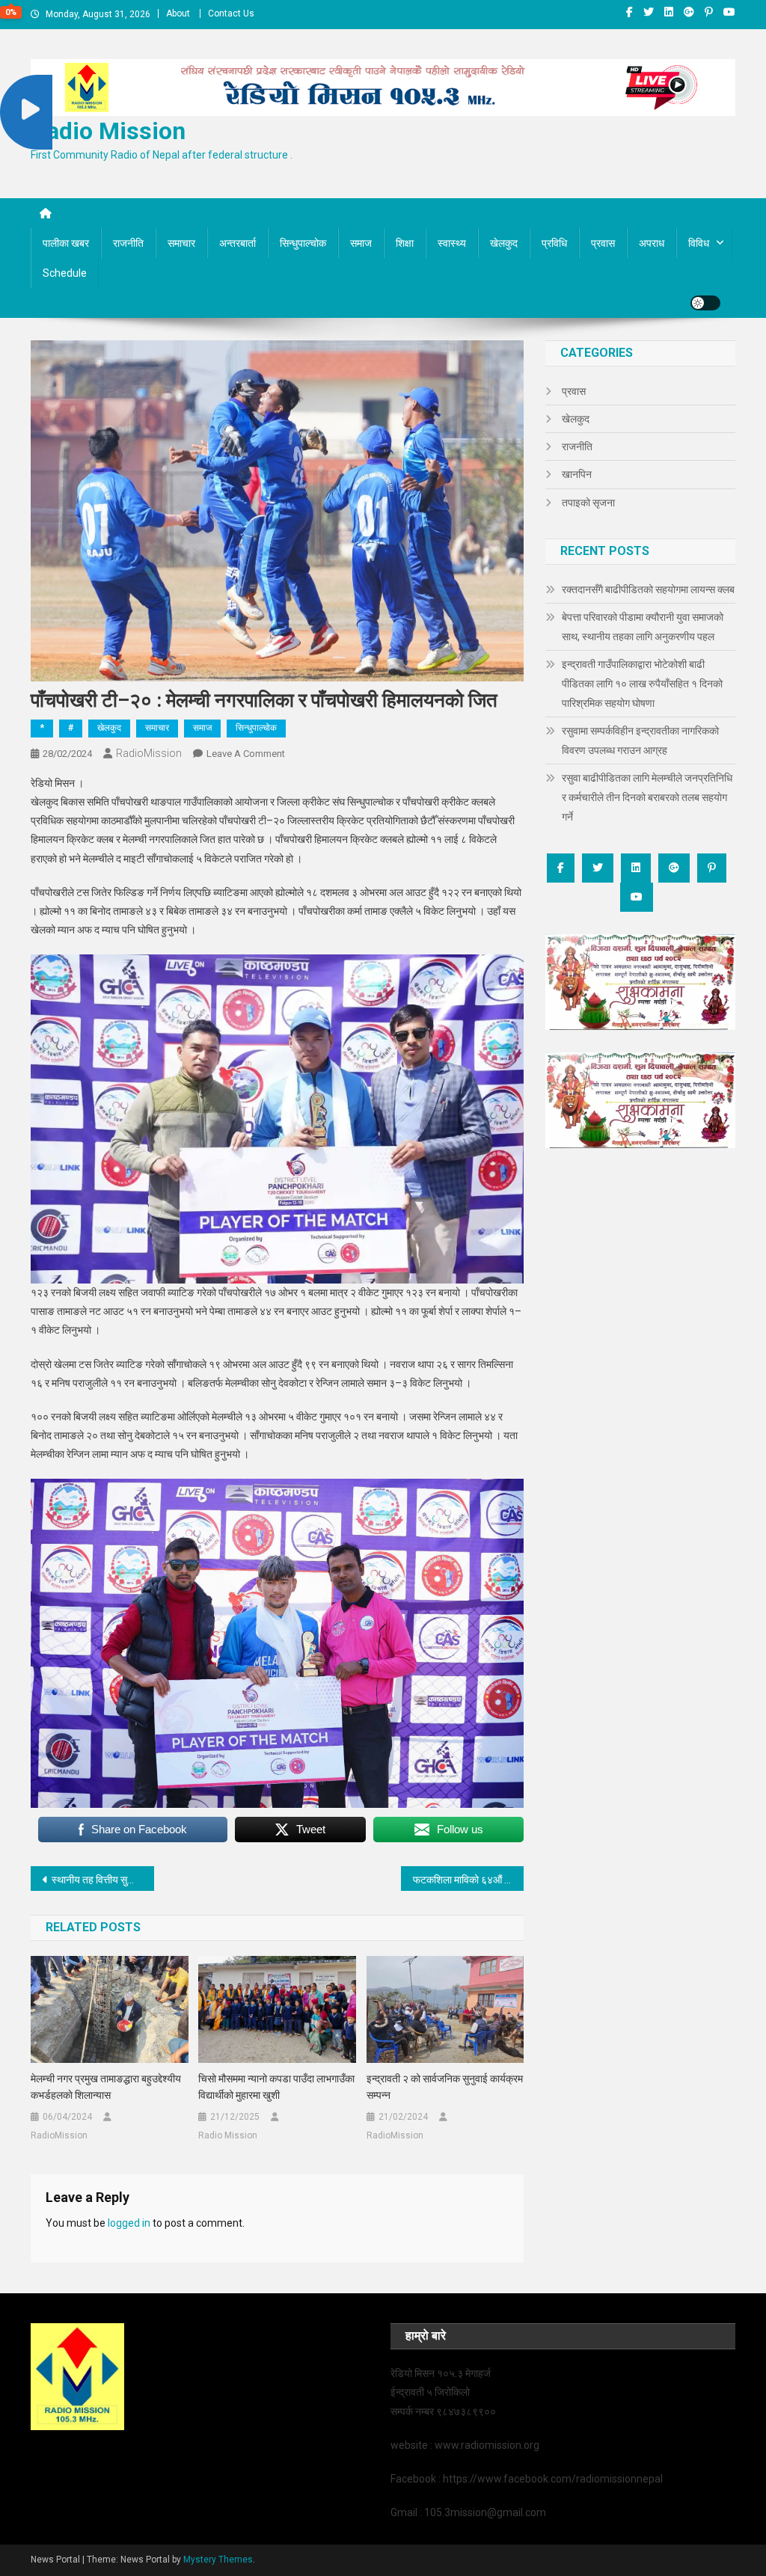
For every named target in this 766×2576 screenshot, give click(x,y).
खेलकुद (504, 243)
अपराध (652, 243)
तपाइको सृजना (588, 503)
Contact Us (231, 13)
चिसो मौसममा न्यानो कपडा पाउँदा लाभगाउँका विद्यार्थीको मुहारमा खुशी (276, 2087)
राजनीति (128, 243)
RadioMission (149, 753)
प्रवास (603, 243)
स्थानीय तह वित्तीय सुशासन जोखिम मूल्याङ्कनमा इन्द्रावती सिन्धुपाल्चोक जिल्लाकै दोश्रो (103, 1880)
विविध (699, 243)
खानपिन (577, 474)
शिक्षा (405, 243)
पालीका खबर (66, 243)
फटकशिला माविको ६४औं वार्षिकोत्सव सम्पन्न (469, 1880)
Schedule (65, 273)
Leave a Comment (246, 754)
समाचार (181, 243)
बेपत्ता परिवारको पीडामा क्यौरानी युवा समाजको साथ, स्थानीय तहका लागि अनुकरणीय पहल (643, 627)
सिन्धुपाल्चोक (303, 243)
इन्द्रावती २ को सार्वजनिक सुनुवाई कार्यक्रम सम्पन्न (445, 2087)
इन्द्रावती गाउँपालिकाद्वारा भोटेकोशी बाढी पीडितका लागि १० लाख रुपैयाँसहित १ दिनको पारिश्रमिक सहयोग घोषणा (642, 684)
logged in (129, 2223)
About (178, 13)
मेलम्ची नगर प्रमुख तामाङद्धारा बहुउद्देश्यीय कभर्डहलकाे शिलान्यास (106, 2087)
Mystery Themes (218, 2560)
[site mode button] (705, 303)
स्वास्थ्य (452, 243)
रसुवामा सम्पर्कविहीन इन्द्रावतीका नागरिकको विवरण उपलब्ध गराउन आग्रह (640, 740)
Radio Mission (108, 131)
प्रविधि (554, 243)
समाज (361, 243)
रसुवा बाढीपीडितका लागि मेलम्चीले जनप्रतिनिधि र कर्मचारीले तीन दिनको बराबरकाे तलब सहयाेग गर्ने (647, 797)
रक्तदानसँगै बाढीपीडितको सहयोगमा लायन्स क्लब (648, 589)
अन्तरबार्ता (238, 243)
